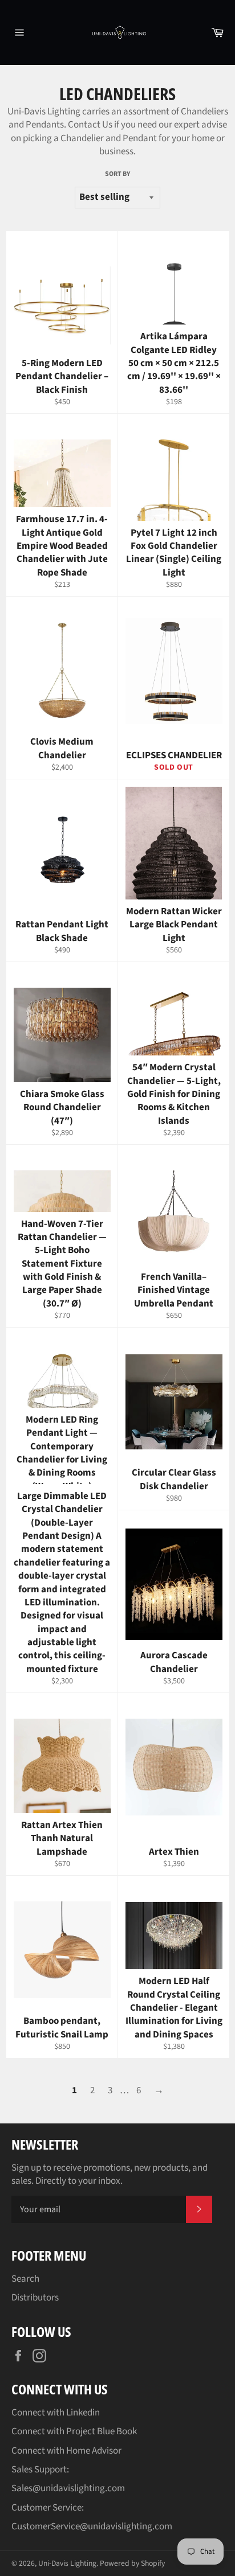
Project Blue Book (102, 2431)
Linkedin (83, 2413)
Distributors (35, 2298)
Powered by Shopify (132, 2563)
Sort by (117, 174)
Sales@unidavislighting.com (68, 2488)
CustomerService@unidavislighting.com (92, 2526)
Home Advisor (94, 2451)
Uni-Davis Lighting (67, 2563)
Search (25, 2279)
